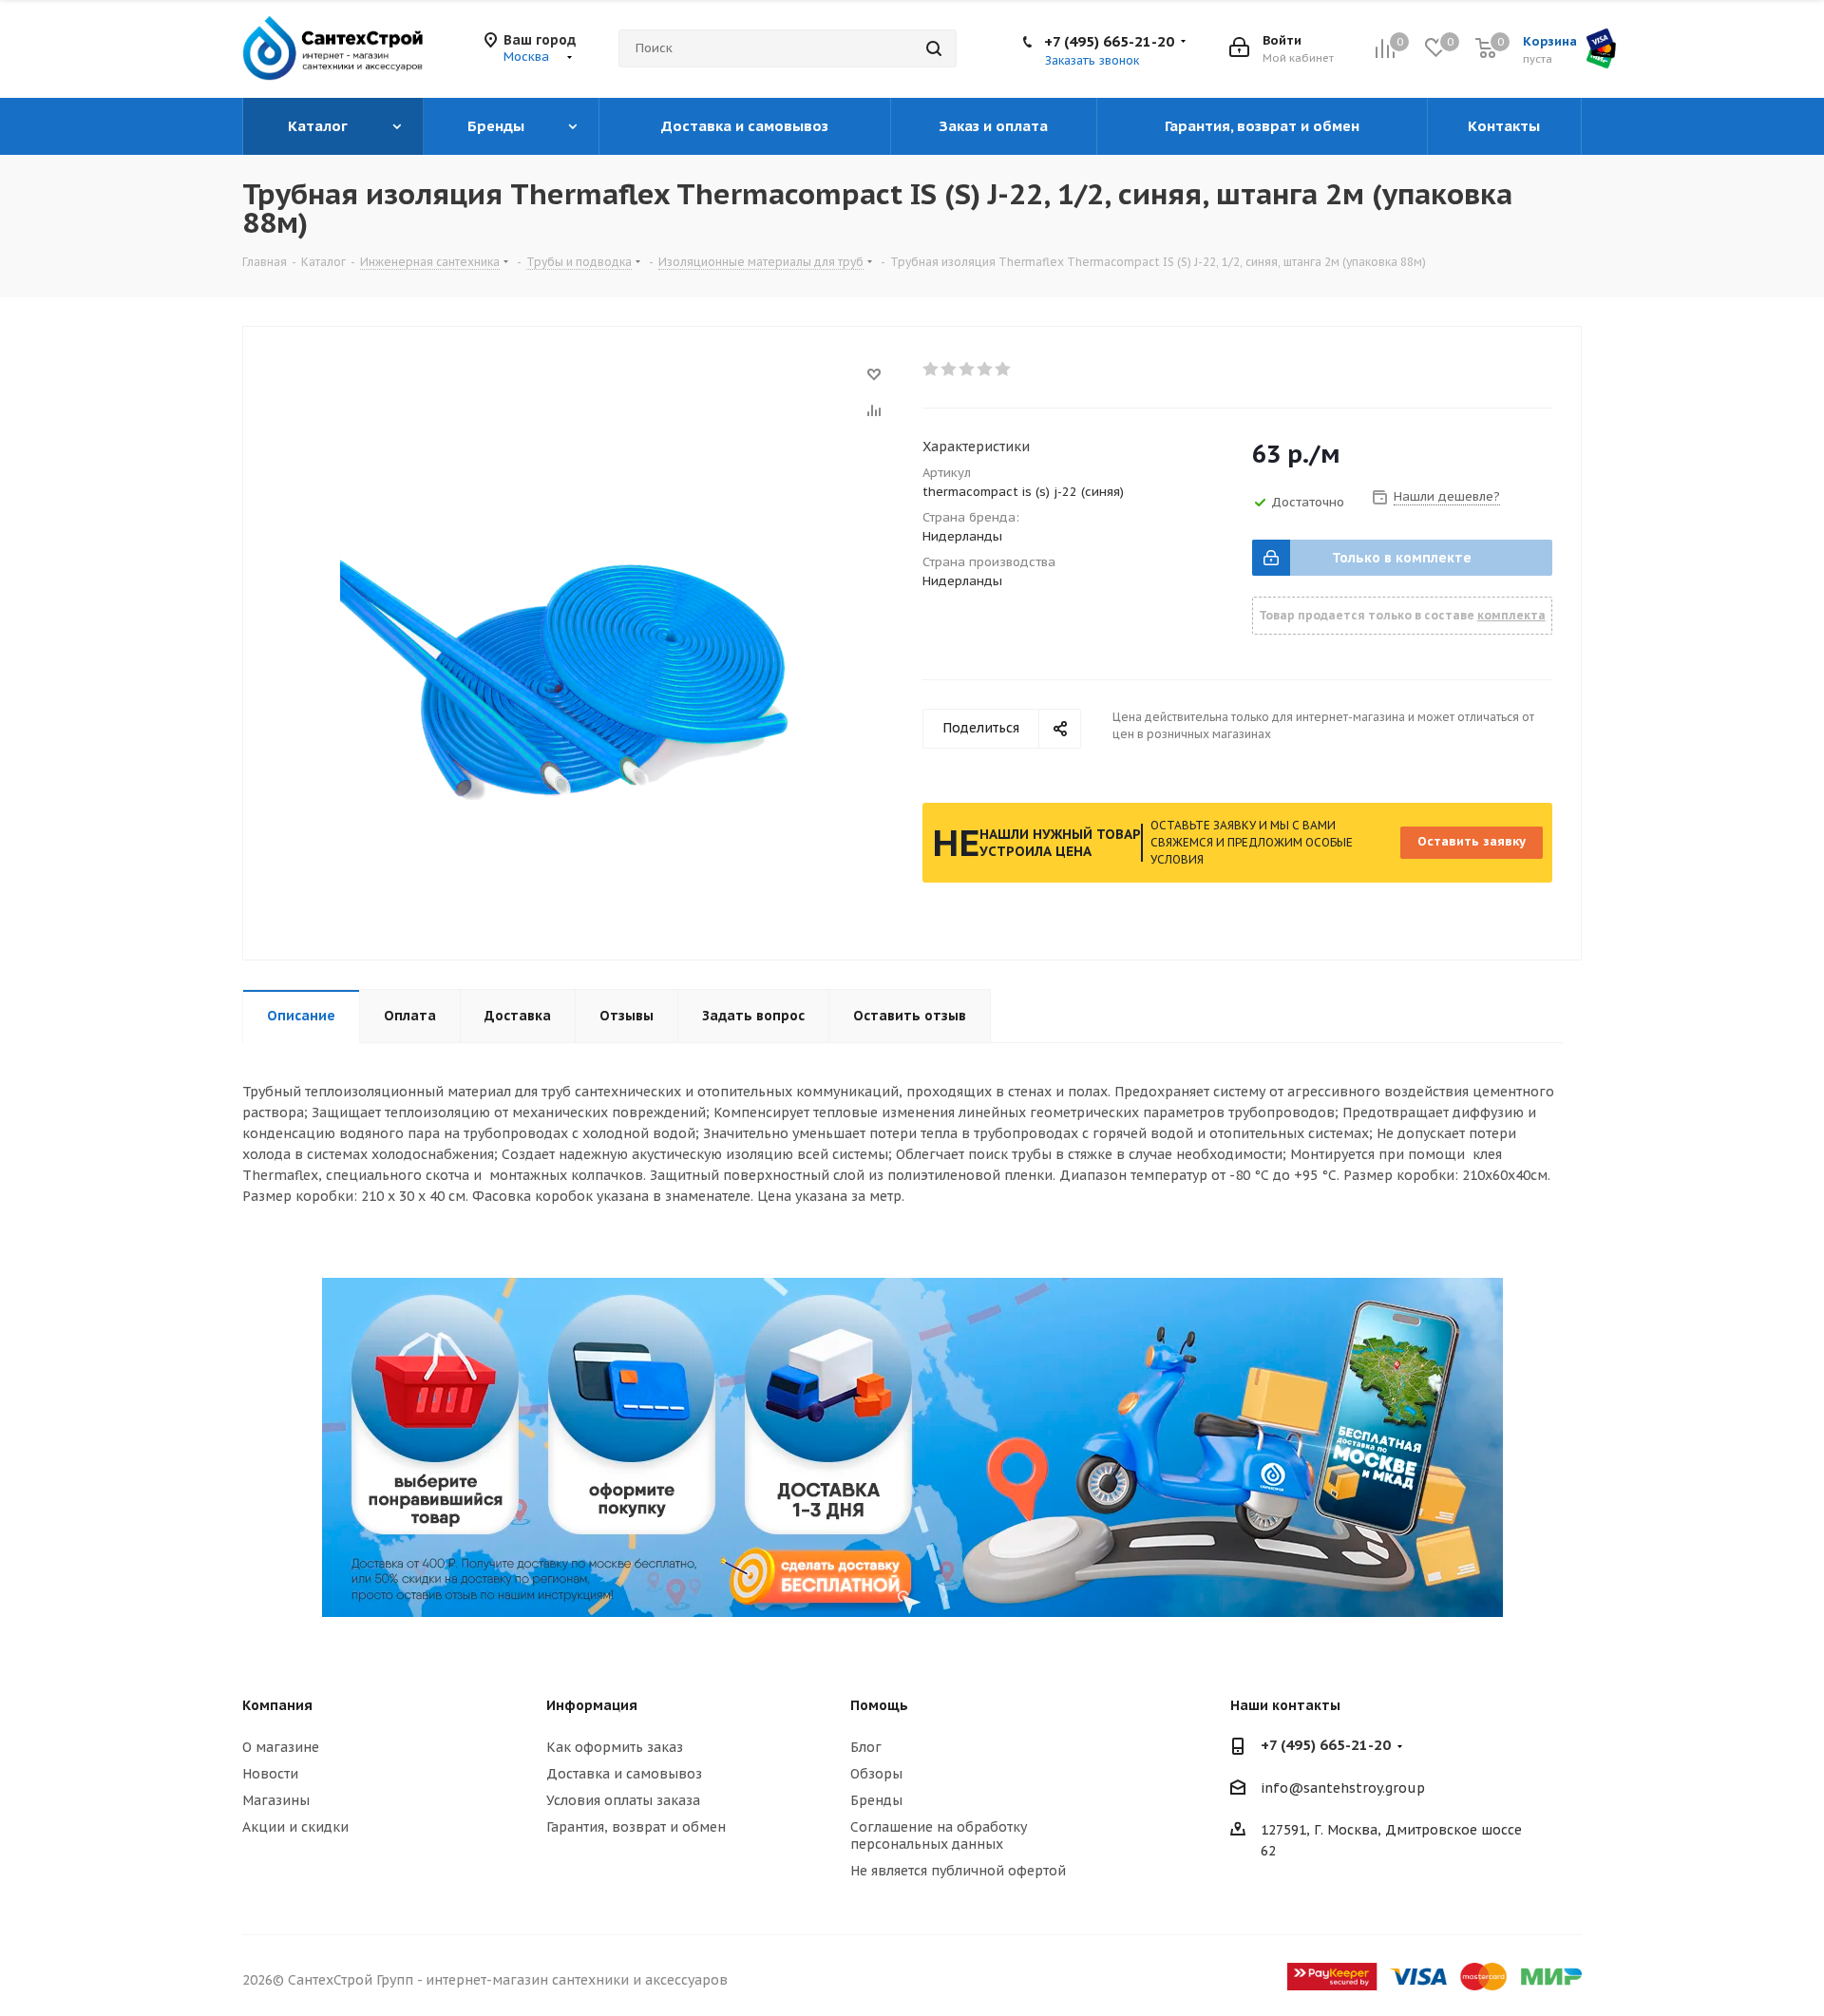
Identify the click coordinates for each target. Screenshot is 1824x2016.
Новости (270, 1774)
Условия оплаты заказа (623, 1800)
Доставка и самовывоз (624, 1774)
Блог (866, 1747)
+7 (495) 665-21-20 (1109, 41)
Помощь (879, 1705)
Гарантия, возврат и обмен (636, 1827)
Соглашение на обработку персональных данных (939, 1835)
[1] (931, 370)
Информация (592, 1705)
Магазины (276, 1800)
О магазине (281, 1747)
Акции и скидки (295, 1827)
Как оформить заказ (615, 1747)
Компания (277, 1705)
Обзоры (876, 1774)
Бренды (876, 1800)
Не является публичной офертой (958, 1871)
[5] (1004, 370)
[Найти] (934, 48)
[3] (968, 370)
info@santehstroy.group (1343, 1788)
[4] (986, 370)
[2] (950, 370)
